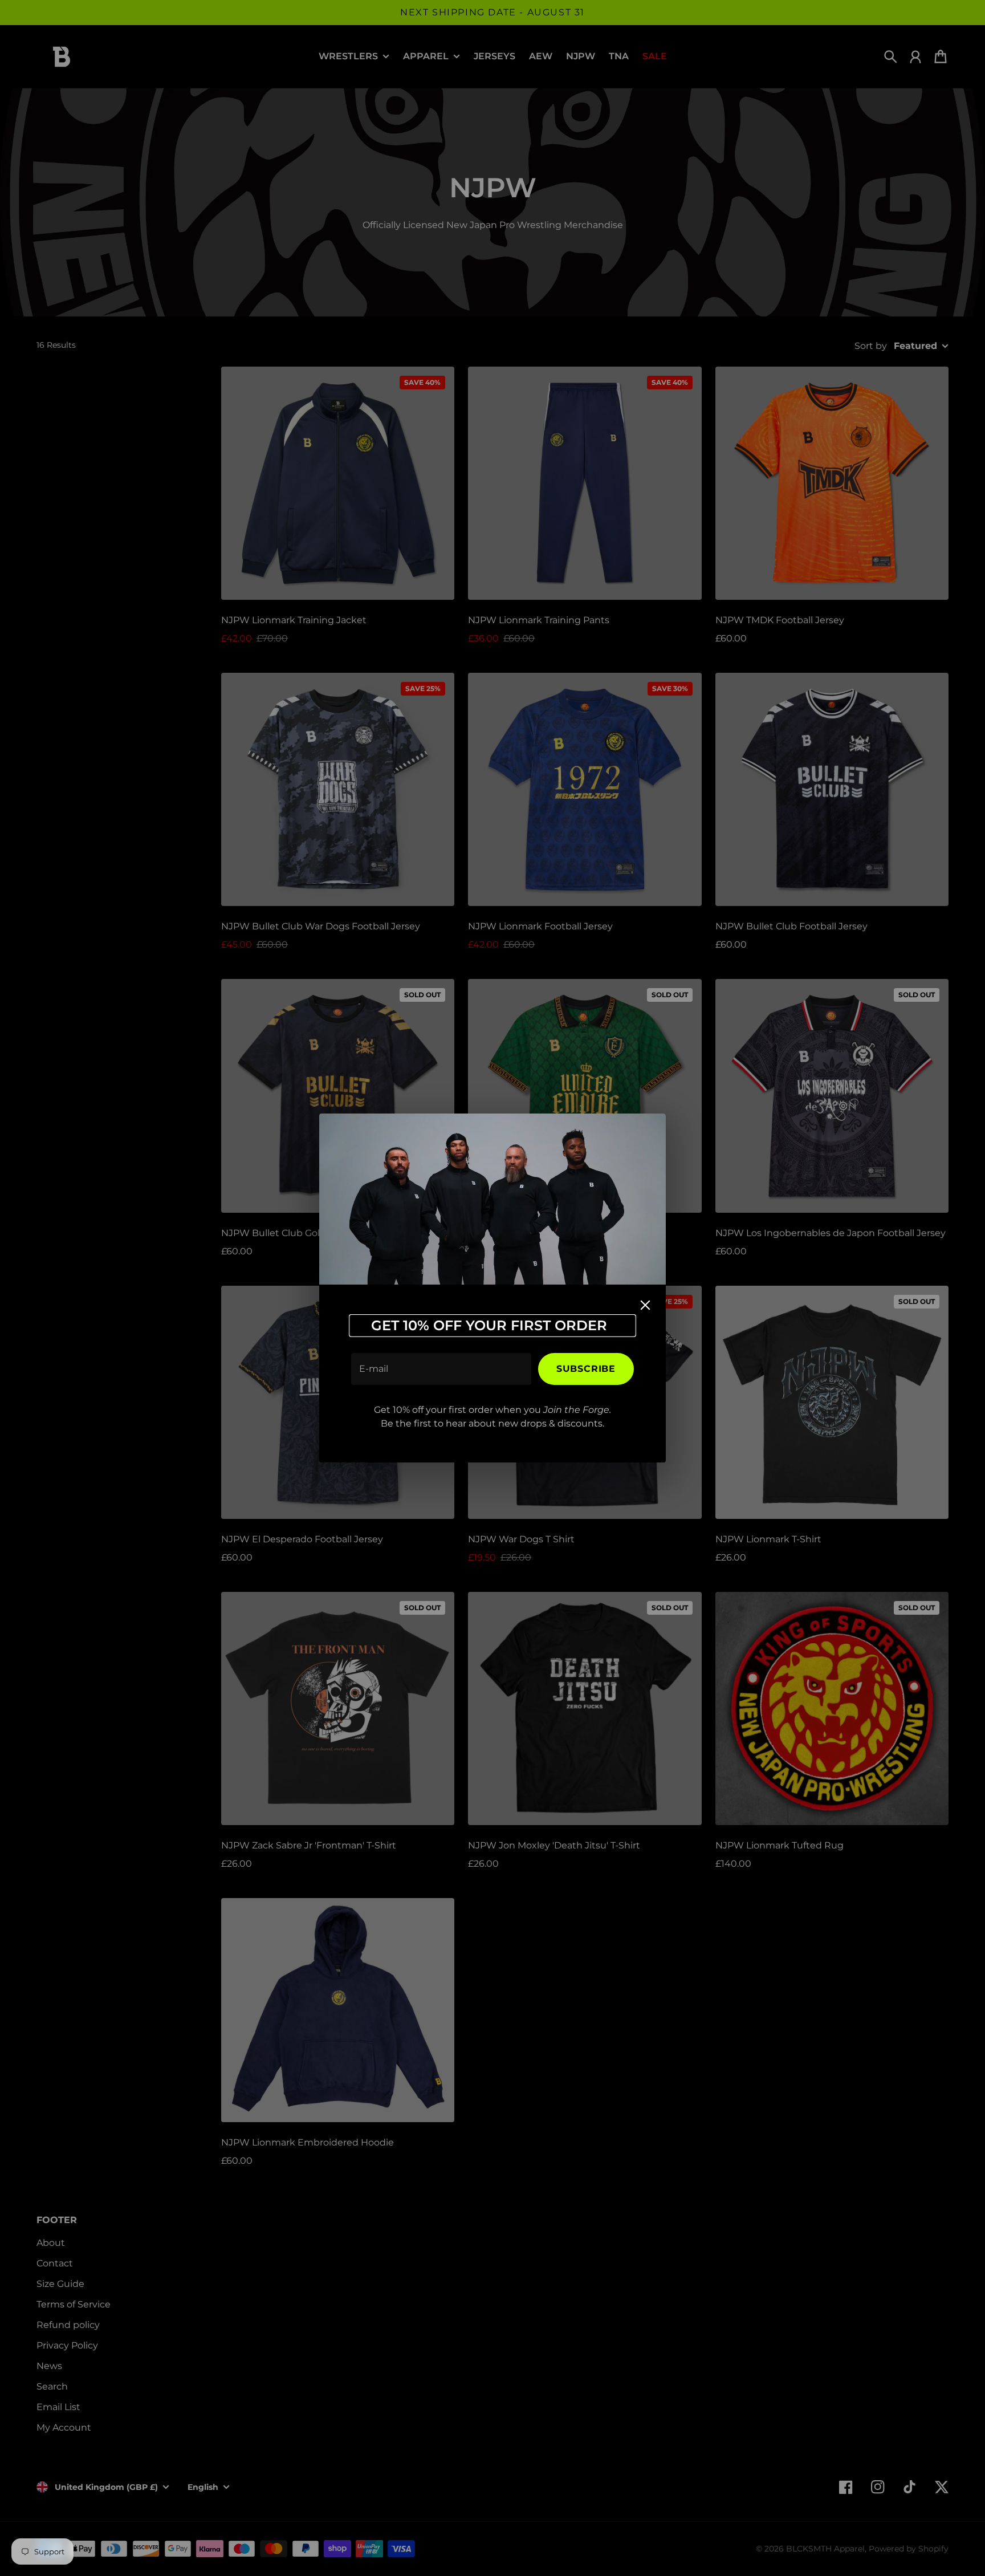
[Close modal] (645, 1305)
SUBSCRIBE (586, 1369)
